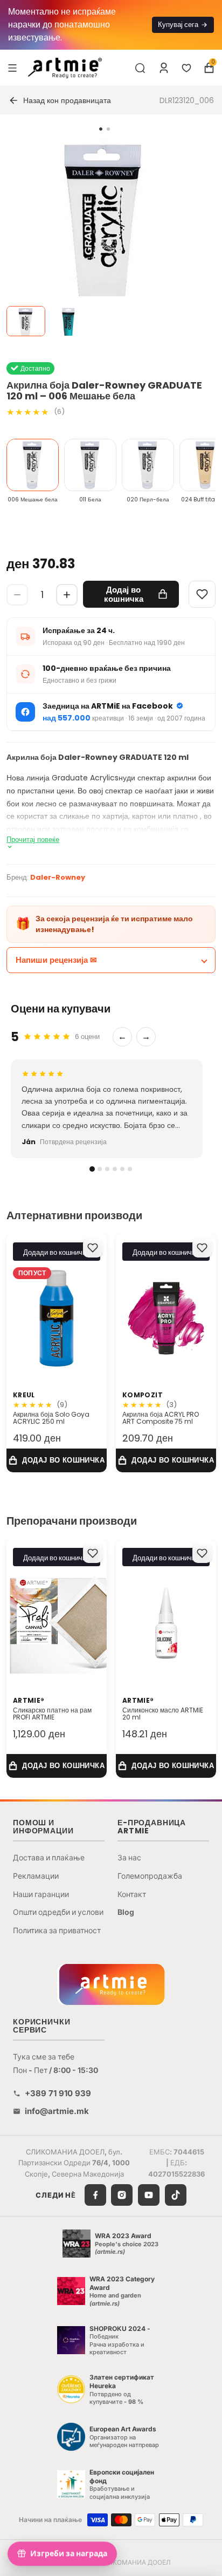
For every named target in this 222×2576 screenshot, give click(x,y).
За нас (129, 1857)
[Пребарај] (140, 68)
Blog (126, 1912)
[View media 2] (68, 321)
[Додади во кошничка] (57, 1460)
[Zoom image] (105, 241)
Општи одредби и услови (58, 1912)
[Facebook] (95, 2195)
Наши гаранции (41, 1894)
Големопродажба (150, 1876)
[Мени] (12, 67)
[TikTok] (176, 2195)
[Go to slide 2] (108, 129)
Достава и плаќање (49, 1857)
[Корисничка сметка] (164, 68)
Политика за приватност (57, 1930)
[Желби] (186, 68)
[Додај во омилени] (93, 1248)
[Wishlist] (202, 594)
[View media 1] (26, 321)
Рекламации (36, 1876)
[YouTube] (149, 2195)
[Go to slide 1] (101, 129)
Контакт (132, 1894)
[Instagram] (122, 2195)
